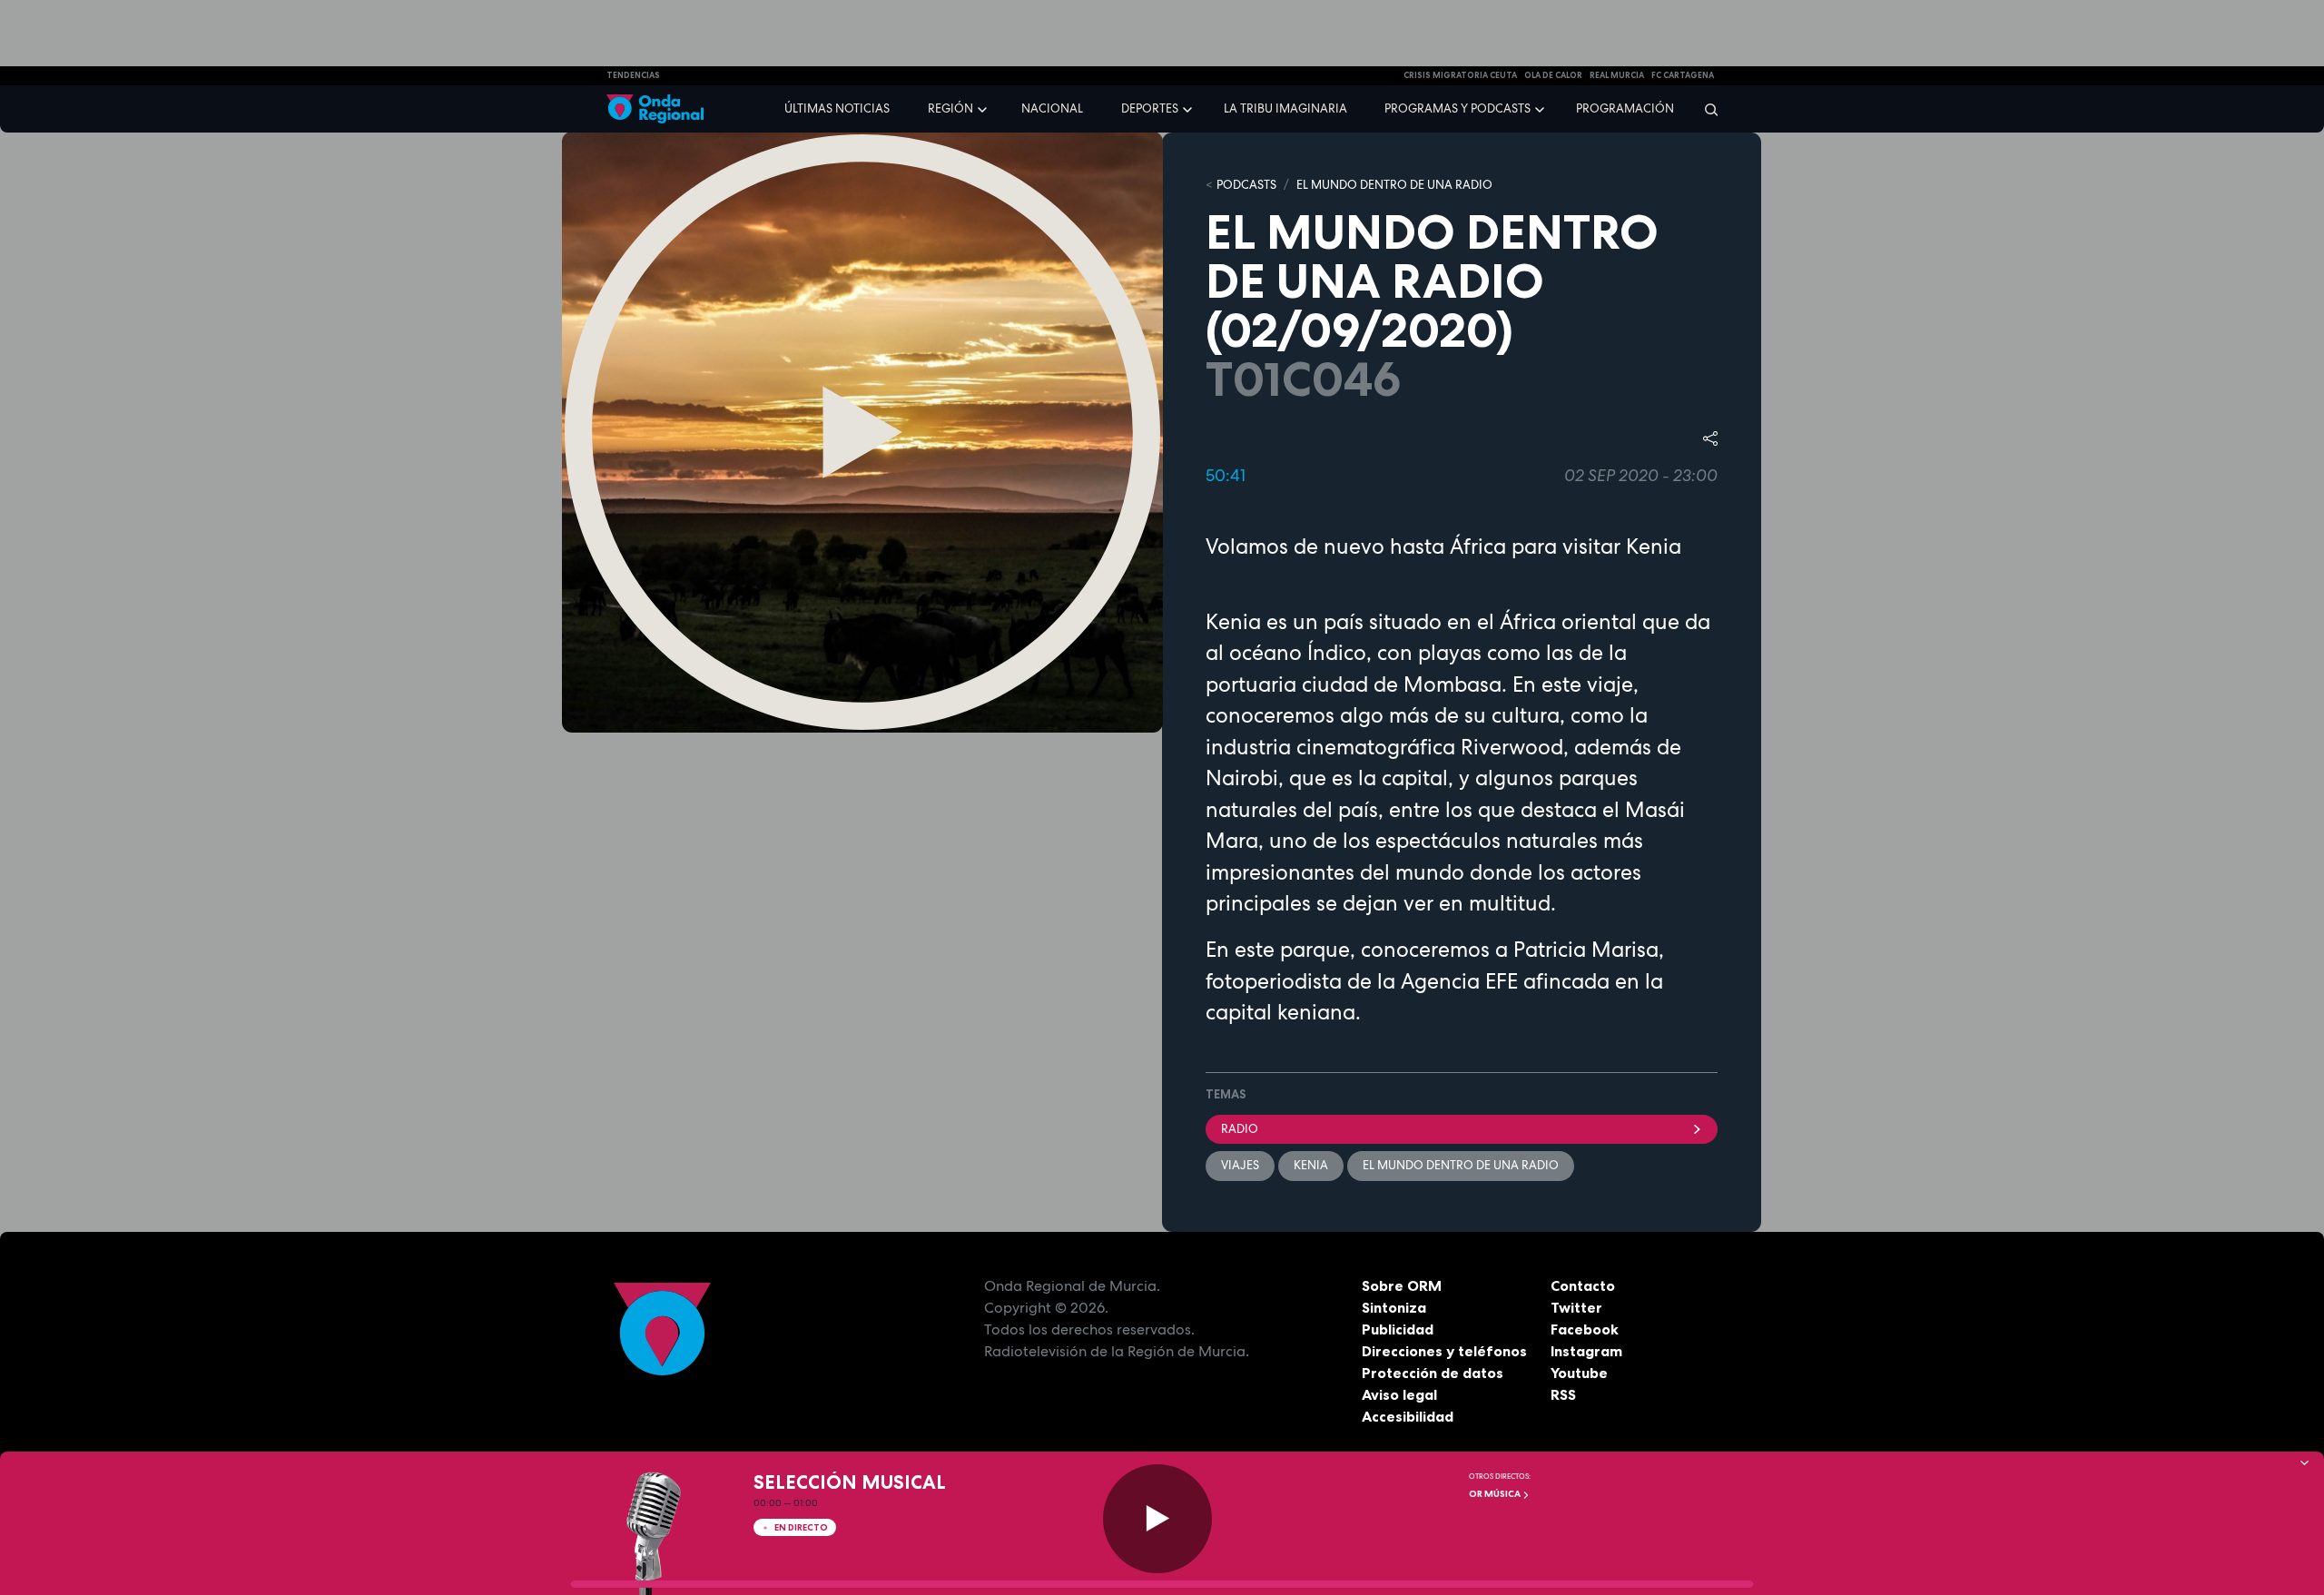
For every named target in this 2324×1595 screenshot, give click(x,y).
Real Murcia (1617, 75)
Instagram (1586, 1351)
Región (950, 108)
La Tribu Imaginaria (1285, 108)
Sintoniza (1394, 1307)
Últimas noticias (837, 108)
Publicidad (1398, 1329)
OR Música (1496, 1494)
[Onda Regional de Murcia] (655, 109)
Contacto (1583, 1285)
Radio (1240, 1129)
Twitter (1576, 1307)
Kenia (1311, 1165)
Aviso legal (1399, 1394)
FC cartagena (1683, 75)
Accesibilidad (1408, 1416)
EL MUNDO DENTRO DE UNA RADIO (1394, 185)
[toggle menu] (984, 108)
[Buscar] (1705, 109)
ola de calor (1553, 75)
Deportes (1150, 108)
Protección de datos (1433, 1373)
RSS (1563, 1394)
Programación (1625, 108)
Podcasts (1246, 185)
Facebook (1585, 1329)
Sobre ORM (1402, 1285)
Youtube (1579, 1373)
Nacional (1052, 108)
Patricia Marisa (1586, 950)
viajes (1240, 1165)
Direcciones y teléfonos (1444, 1351)
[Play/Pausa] (1157, 1519)
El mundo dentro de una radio (1461, 1165)
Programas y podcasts (1457, 108)
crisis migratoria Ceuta (1460, 75)
